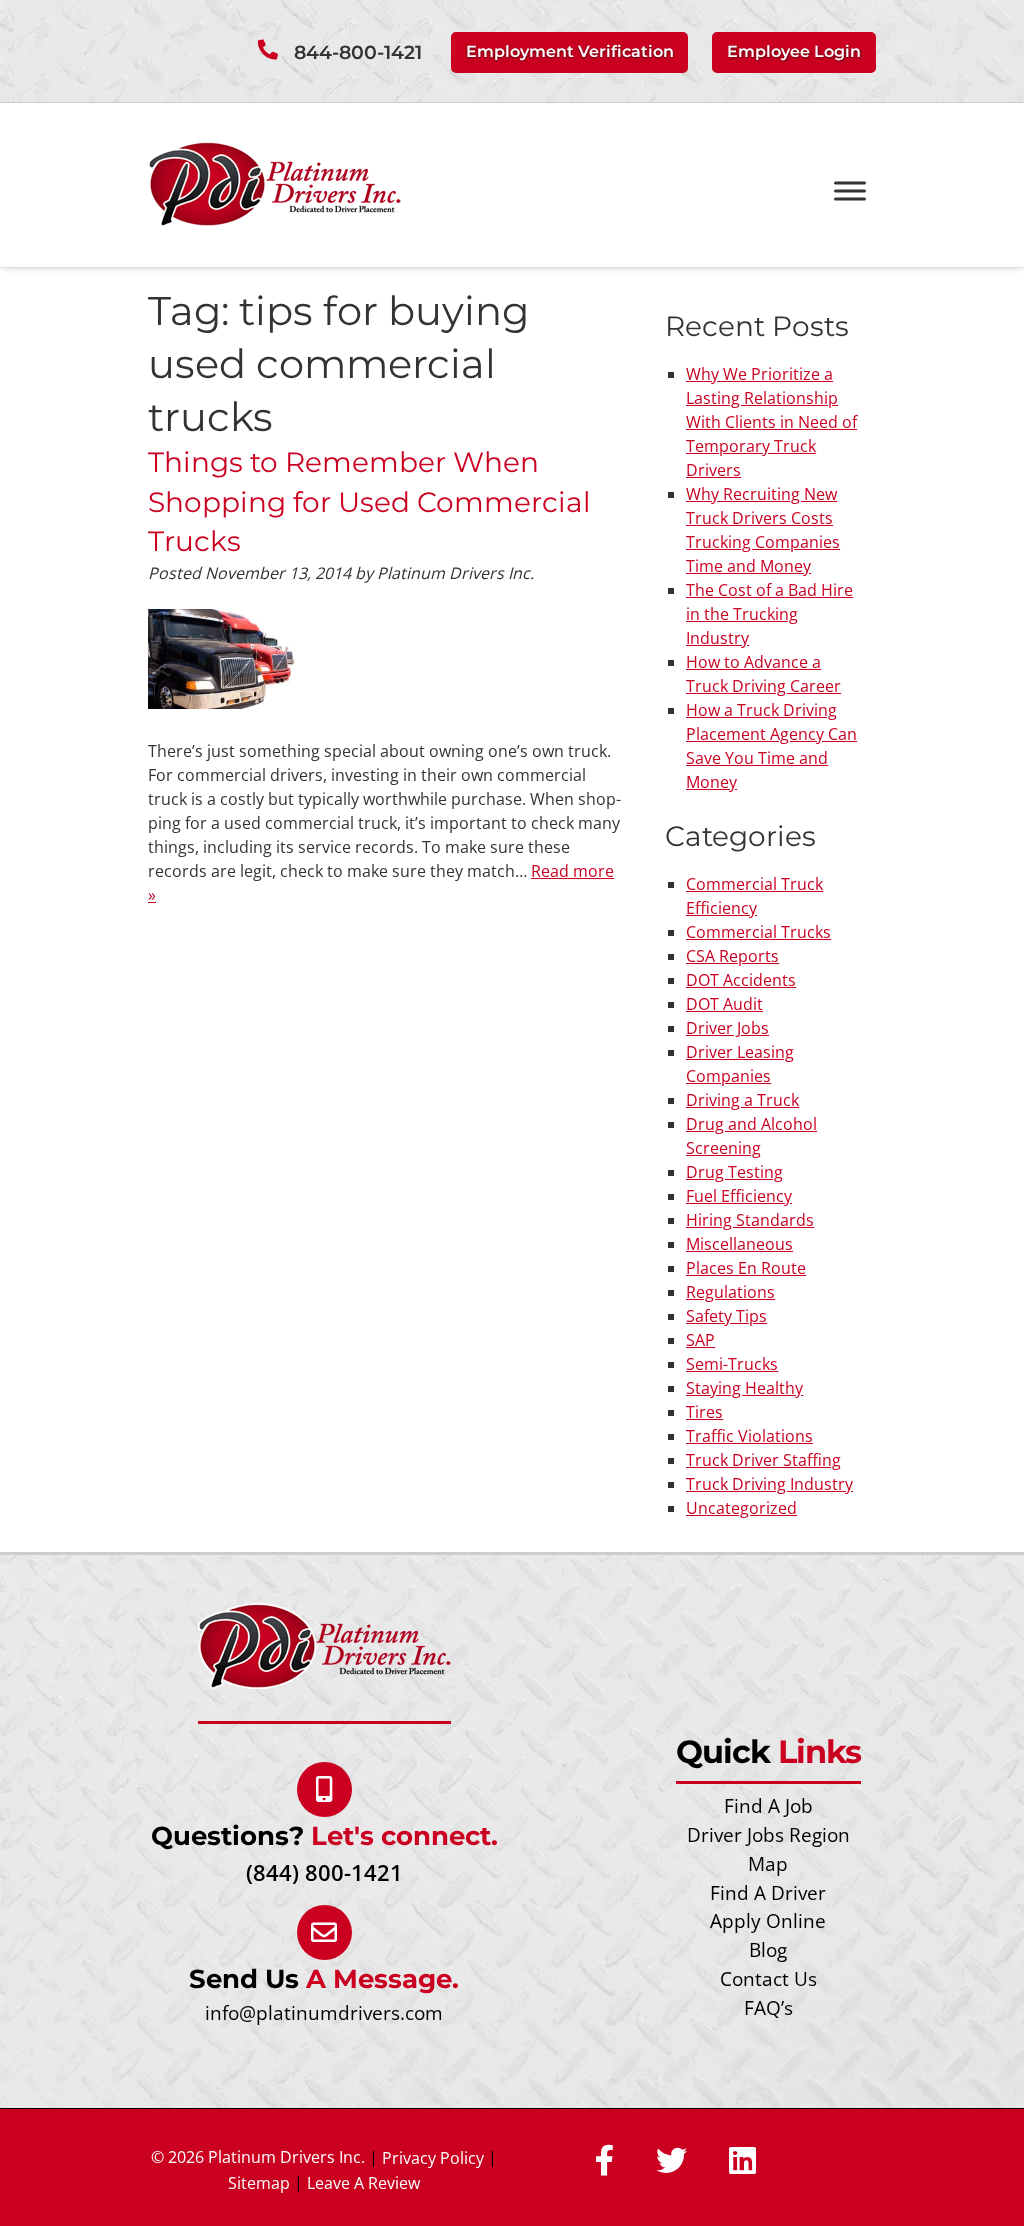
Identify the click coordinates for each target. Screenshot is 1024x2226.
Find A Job (768, 1805)
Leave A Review (363, 2183)
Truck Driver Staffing (763, 1460)
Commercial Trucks (758, 932)
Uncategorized (741, 1508)
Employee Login (794, 51)
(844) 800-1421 (324, 1872)
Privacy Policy (433, 2158)
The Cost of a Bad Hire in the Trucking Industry (769, 614)
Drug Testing (734, 1172)
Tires (704, 1412)
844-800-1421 (358, 52)
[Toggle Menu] (850, 191)
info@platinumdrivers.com (324, 2012)
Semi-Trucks (732, 1364)
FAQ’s (768, 2007)
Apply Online (768, 1920)
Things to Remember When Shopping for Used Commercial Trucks (369, 501)
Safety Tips (726, 1316)
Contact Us (768, 1978)
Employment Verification (570, 51)
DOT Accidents (741, 980)
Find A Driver (768, 1892)
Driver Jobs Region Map (768, 1849)
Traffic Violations (749, 1436)
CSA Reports (732, 956)
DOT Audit (724, 1004)
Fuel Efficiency (739, 1196)
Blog (768, 1949)
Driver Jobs (727, 1028)
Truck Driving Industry (769, 1484)
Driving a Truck (742, 1100)
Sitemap (259, 2183)
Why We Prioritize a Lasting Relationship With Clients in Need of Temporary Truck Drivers (771, 422)
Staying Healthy (744, 1388)
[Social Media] (604, 2162)
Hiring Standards (750, 1220)
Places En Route (746, 1268)
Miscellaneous (739, 1244)
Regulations (730, 1292)
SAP (700, 1340)
